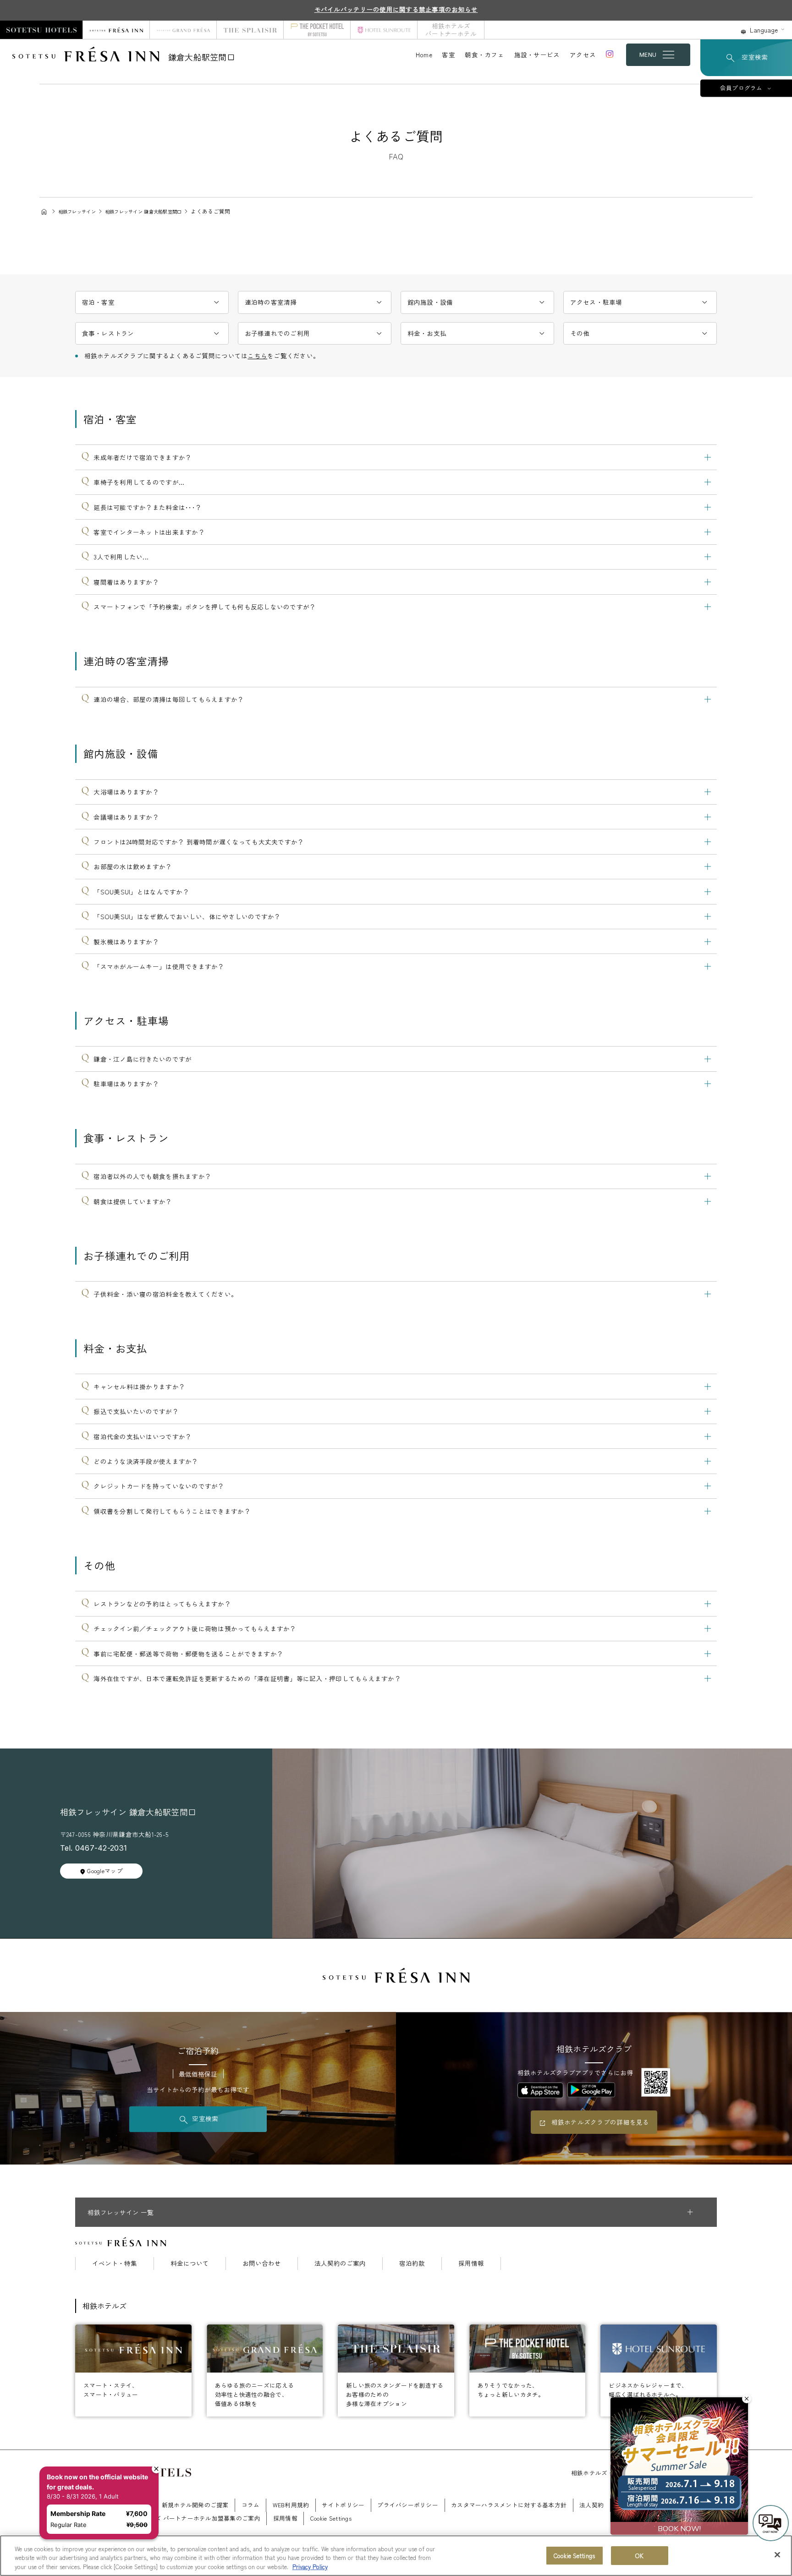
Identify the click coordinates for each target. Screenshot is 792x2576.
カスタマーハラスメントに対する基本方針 (509, 2505)
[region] (396, 2556)
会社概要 (137, 2505)
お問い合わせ (262, 2264)
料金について (190, 2264)
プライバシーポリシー (408, 2505)
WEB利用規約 (291, 2505)
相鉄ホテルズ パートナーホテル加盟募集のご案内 (192, 2518)
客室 (448, 55)
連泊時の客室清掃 (271, 302)
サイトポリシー (343, 2505)
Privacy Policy (310, 2567)
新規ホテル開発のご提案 (195, 2505)
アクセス (583, 55)
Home (424, 55)
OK (639, 2556)
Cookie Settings (574, 2556)
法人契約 (591, 2505)
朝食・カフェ (484, 55)
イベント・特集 (115, 2264)
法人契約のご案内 (340, 2264)
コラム (251, 2505)
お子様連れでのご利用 (278, 333)
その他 (580, 333)
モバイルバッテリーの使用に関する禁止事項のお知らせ (396, 9)
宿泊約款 (412, 2264)
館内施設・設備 (430, 302)
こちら (257, 356)
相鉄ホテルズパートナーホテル (451, 30)
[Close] (777, 2554)
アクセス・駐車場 (596, 302)
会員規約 (666, 2505)
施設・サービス (537, 55)
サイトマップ (93, 2518)
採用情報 (471, 2264)
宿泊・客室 (98, 302)
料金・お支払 (427, 333)
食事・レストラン (108, 333)
